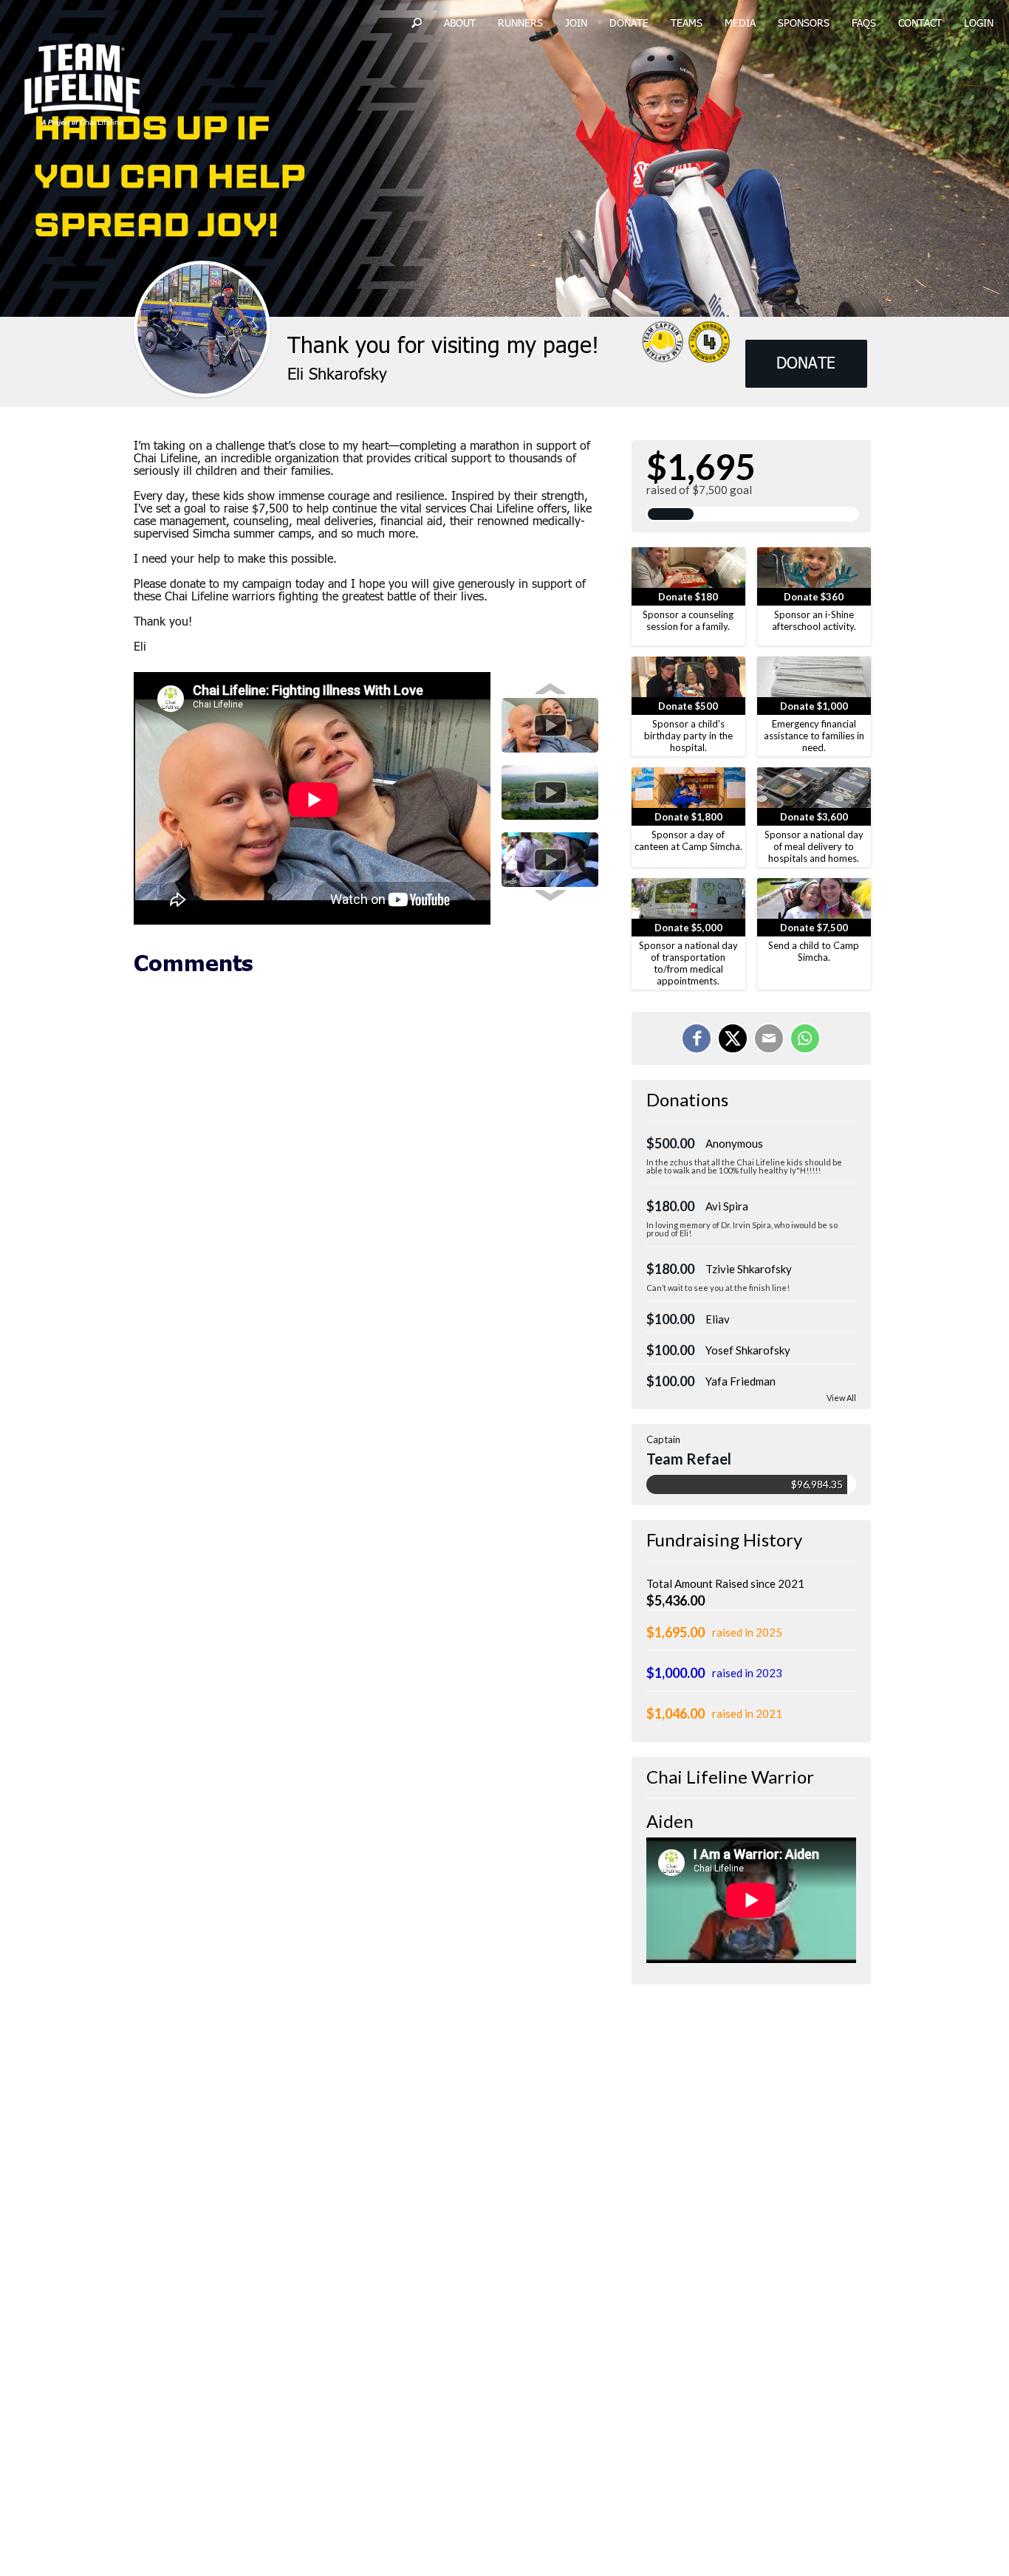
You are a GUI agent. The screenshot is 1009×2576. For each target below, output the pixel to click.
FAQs (864, 24)
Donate (629, 24)
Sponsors (804, 24)
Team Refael (689, 1459)
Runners (520, 24)
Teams (687, 24)
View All (841, 1398)
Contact (920, 24)
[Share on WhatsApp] (805, 1038)
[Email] (769, 1038)
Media (740, 24)
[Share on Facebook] (697, 1038)
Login (979, 24)
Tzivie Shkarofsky (749, 1269)
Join (576, 24)
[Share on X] (733, 1038)
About (460, 24)
